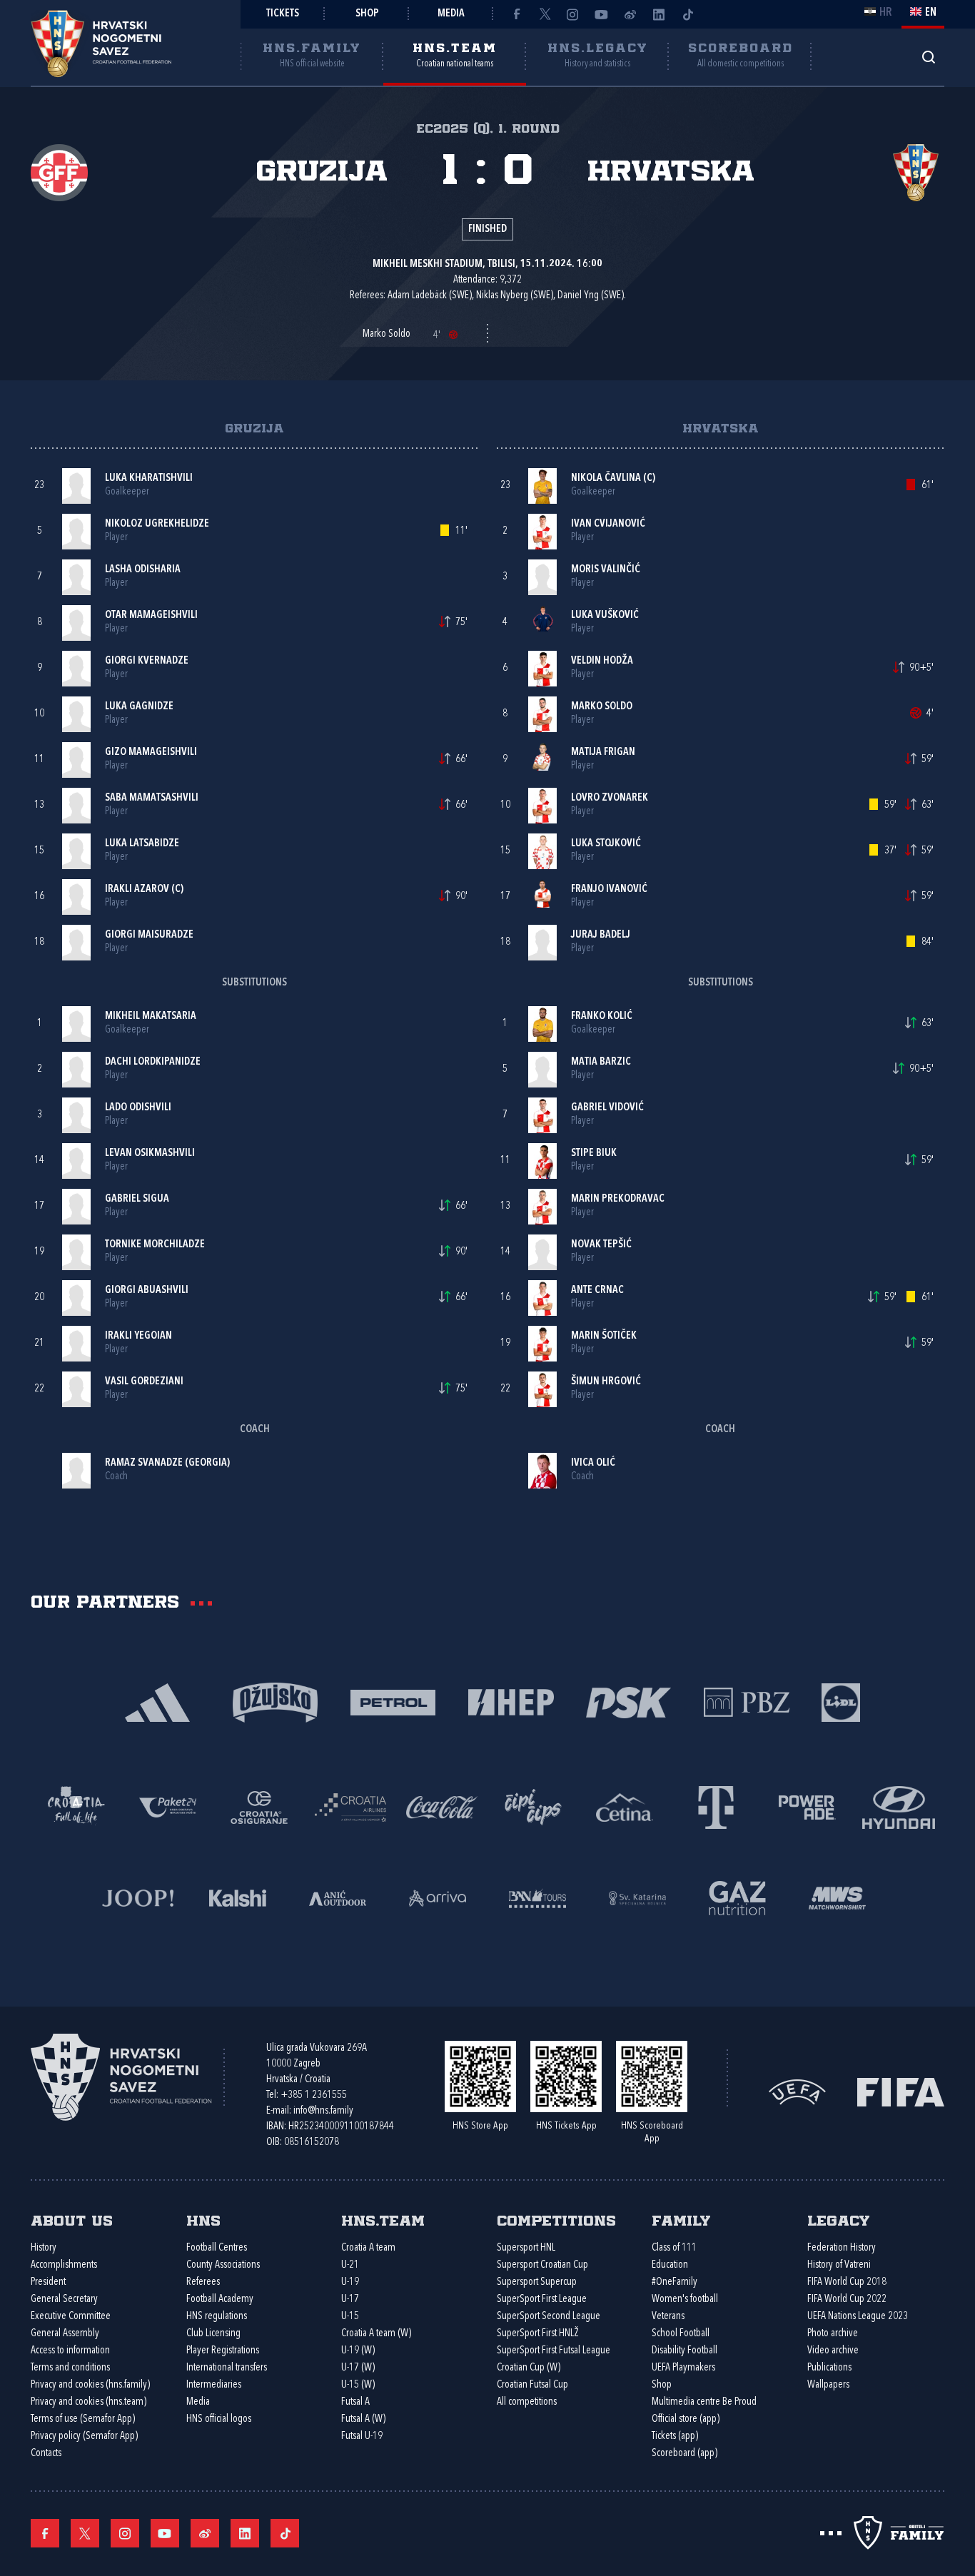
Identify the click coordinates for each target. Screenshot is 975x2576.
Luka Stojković (606, 844)
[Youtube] (602, 14)
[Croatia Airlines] (350, 1806)
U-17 (350, 2299)
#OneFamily (675, 2282)
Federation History (842, 2248)
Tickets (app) (675, 2436)
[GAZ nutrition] (737, 1897)
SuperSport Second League (549, 2317)
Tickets (283, 14)
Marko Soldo (602, 707)
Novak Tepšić (601, 1245)
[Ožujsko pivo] (275, 1702)
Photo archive (833, 2334)
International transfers (227, 2368)
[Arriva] (438, 1897)
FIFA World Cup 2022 (847, 2299)
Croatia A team (368, 2248)
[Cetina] (625, 1806)
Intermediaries (214, 2385)
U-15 (350, 2317)
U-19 (350, 2282)
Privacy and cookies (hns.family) (90, 2385)
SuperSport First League (542, 2299)
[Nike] (157, 1702)
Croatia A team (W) (376, 2334)
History (44, 2248)
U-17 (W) (358, 2368)
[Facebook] (516, 14)
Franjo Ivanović (609, 889)
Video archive (833, 2351)
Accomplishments (64, 2265)
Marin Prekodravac (618, 1199)
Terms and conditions (70, 2368)
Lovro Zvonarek (610, 798)
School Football (681, 2334)
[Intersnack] (533, 1806)
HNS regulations (217, 2317)
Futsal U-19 (362, 2436)
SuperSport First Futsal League (554, 2351)
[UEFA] (797, 2090)
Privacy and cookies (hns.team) (89, 2402)
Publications (829, 2368)
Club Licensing (213, 2334)
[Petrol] (393, 1702)
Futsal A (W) (363, 2419)
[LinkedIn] (659, 14)
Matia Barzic (601, 1062)
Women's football (685, 2299)
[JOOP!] (138, 1897)
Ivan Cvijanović (608, 524)
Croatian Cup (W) (529, 2368)
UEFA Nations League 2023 (858, 2317)
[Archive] (928, 57)
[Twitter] (545, 14)
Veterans (668, 2317)
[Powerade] (807, 1806)
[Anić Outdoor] (338, 1897)
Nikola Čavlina (606, 478)
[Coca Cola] (442, 1806)
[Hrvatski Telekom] (716, 1806)
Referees (203, 2282)
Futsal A (355, 2402)
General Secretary (64, 2299)
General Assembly (65, 2334)
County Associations (223, 2265)
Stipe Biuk (594, 1153)
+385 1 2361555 (314, 2095)
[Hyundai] (899, 1806)
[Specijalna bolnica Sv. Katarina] (637, 1897)
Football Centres (217, 2248)
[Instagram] (573, 14)
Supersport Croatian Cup (542, 2265)
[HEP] (511, 1702)
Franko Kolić (602, 1016)
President (48, 2282)
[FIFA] (901, 2090)
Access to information (70, 2351)
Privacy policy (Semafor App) (84, 2436)
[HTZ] (76, 1806)
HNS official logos (219, 2419)
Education (670, 2265)
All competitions (527, 2402)
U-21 (350, 2265)
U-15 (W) (358, 2385)
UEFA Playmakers (683, 2368)
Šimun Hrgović (606, 1382)
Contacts (46, 2454)
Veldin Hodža (602, 661)
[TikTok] (687, 14)
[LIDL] (841, 1702)
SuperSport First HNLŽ (538, 2334)
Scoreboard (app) (684, 2454)
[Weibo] (630, 14)
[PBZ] (746, 1702)
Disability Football (684, 2351)
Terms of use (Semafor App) (83, 2419)
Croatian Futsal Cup (532, 2385)
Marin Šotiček (604, 1336)
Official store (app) (686, 2419)
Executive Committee (71, 2317)
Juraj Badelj (601, 935)
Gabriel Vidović (607, 1108)
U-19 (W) (358, 2351)
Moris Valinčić (606, 570)
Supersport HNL (526, 2248)
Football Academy (220, 2299)
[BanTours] (537, 1897)
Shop (367, 14)
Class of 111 (674, 2248)
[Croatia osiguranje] (259, 1806)
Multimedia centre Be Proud (704, 2402)
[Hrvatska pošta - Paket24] (168, 1806)
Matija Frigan (603, 752)
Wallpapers (828, 2385)
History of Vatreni (839, 2265)
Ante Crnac (597, 1290)
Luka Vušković (605, 615)
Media (451, 14)
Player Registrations (223, 2351)
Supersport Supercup (537, 2282)
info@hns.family (323, 2111)
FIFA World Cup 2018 (847, 2282)
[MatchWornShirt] (837, 1897)
